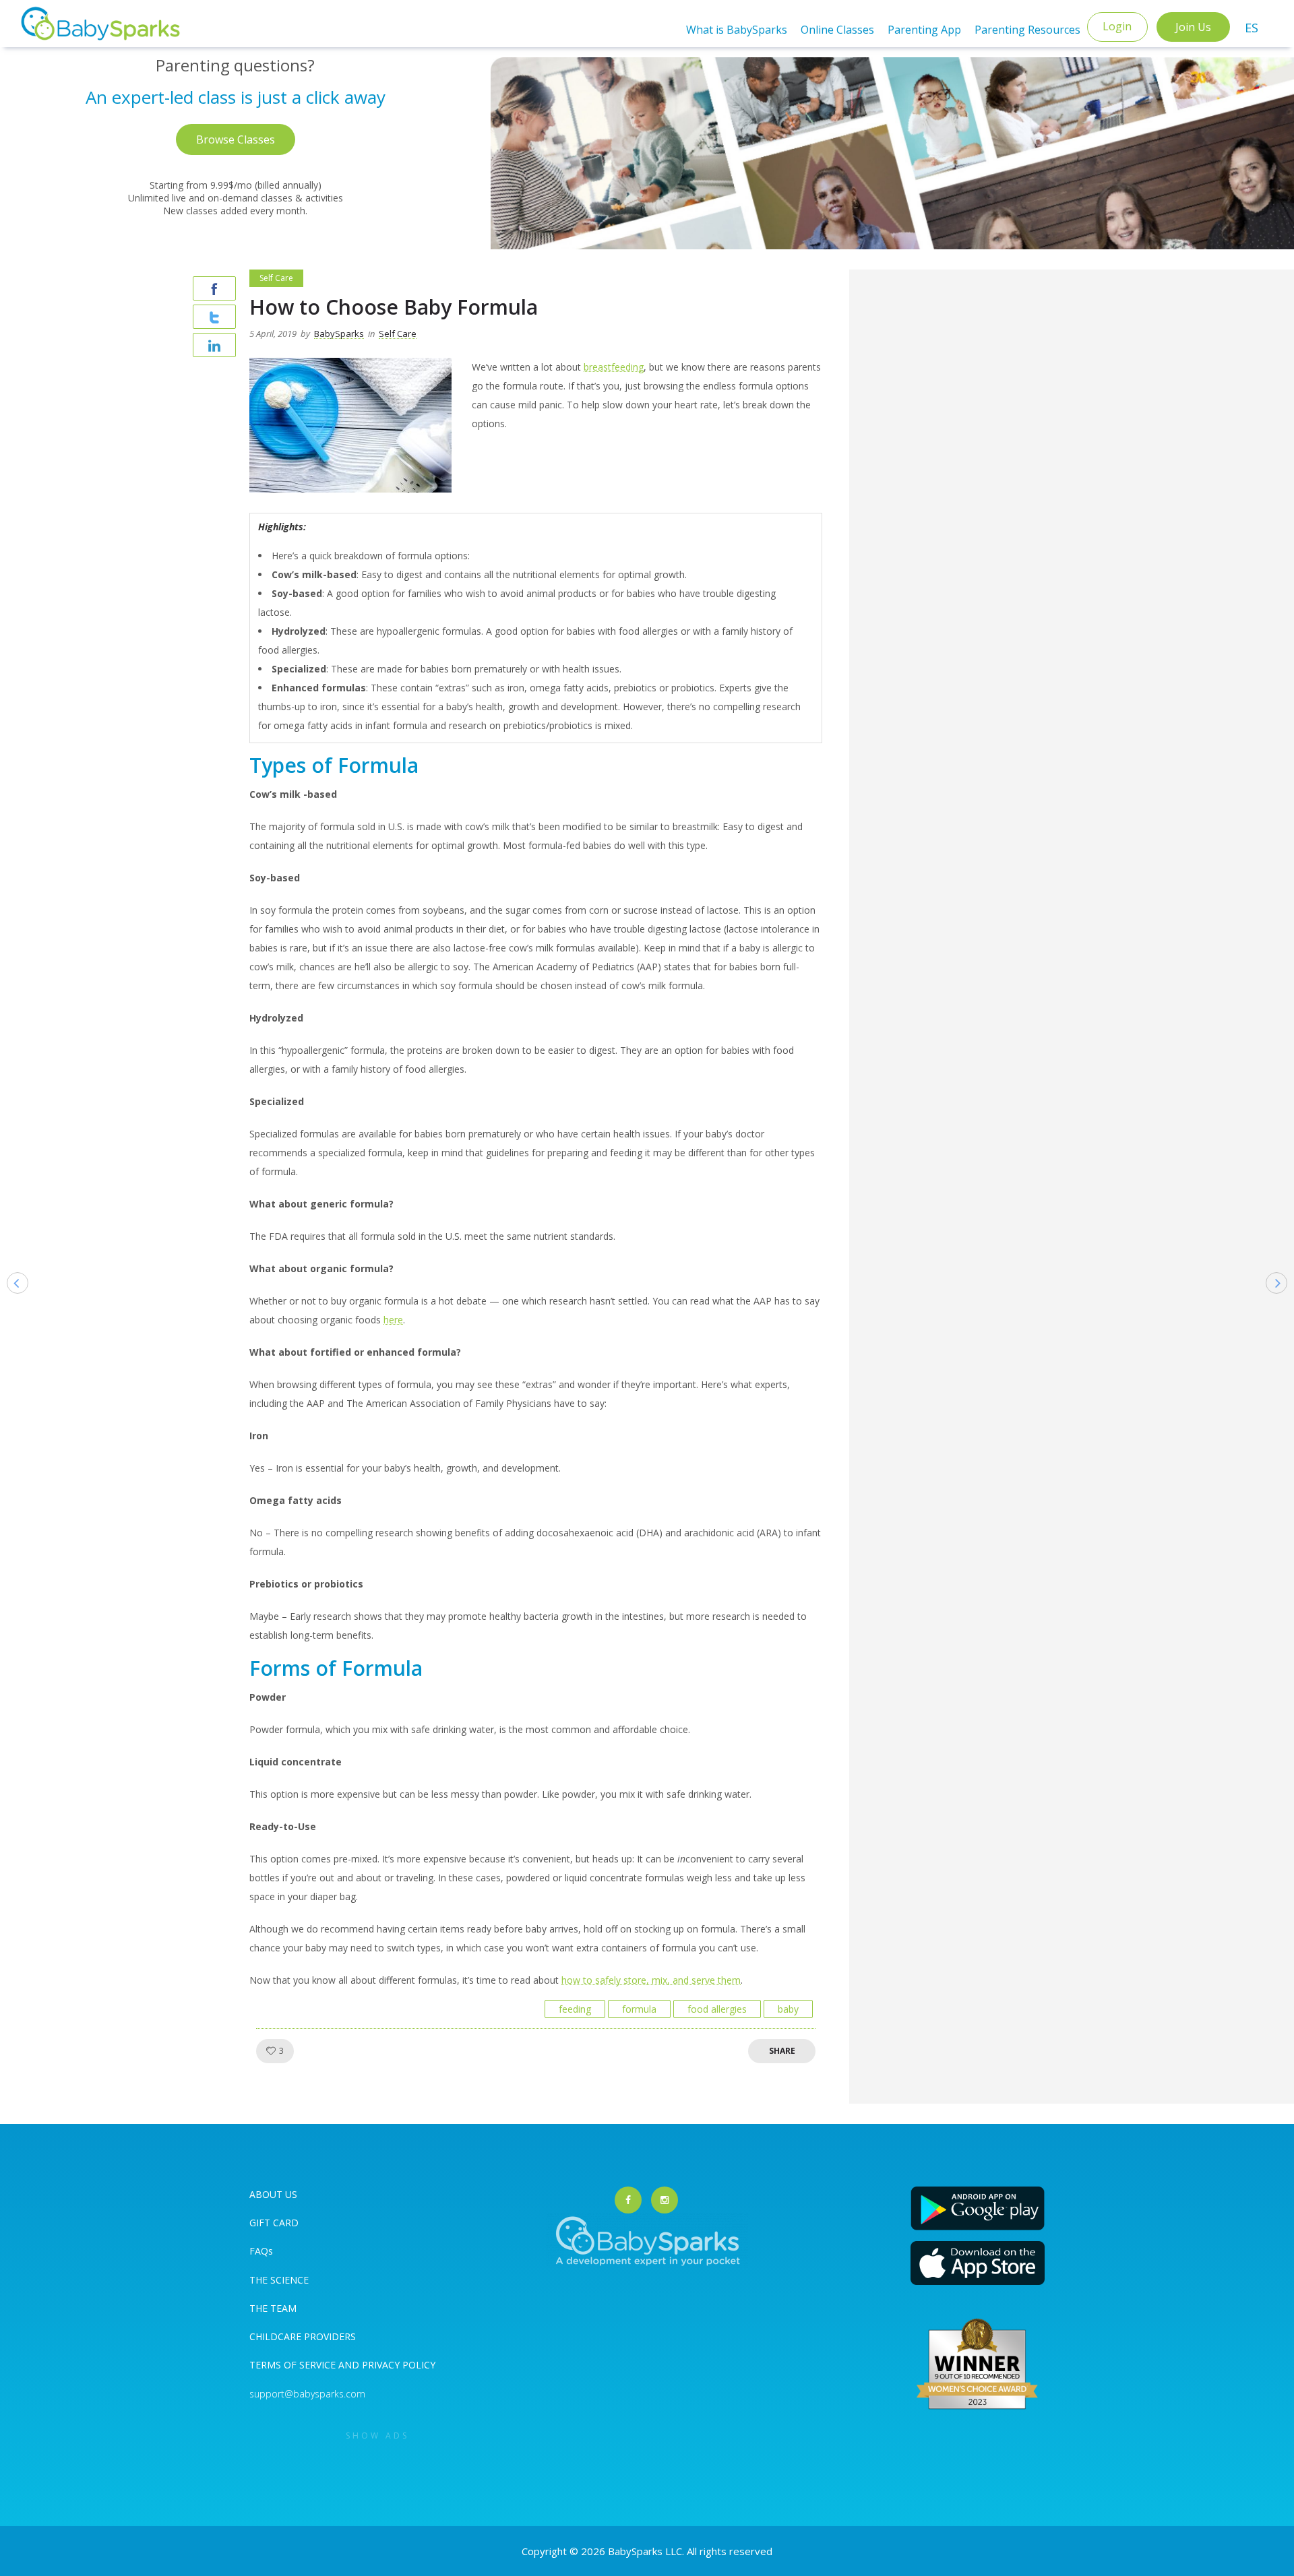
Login (1117, 26)
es (1252, 28)
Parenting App (924, 30)
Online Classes (837, 30)
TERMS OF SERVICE (294, 2365)
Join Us (1193, 27)
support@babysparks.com (307, 2394)
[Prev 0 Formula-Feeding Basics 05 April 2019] (11, 1304)
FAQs (261, 2251)
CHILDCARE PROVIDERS (303, 2336)
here (393, 1320)
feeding (575, 2009)
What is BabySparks (737, 30)
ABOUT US (273, 2194)
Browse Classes (236, 139)
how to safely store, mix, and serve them (651, 1980)
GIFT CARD (274, 2223)
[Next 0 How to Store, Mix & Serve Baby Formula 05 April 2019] (1283, 1304)
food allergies (717, 2009)
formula (639, 2009)
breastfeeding (614, 367)
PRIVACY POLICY (397, 2365)
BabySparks (339, 334)
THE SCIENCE (279, 2280)
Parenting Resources (1027, 30)
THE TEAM (273, 2308)
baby (788, 2009)
